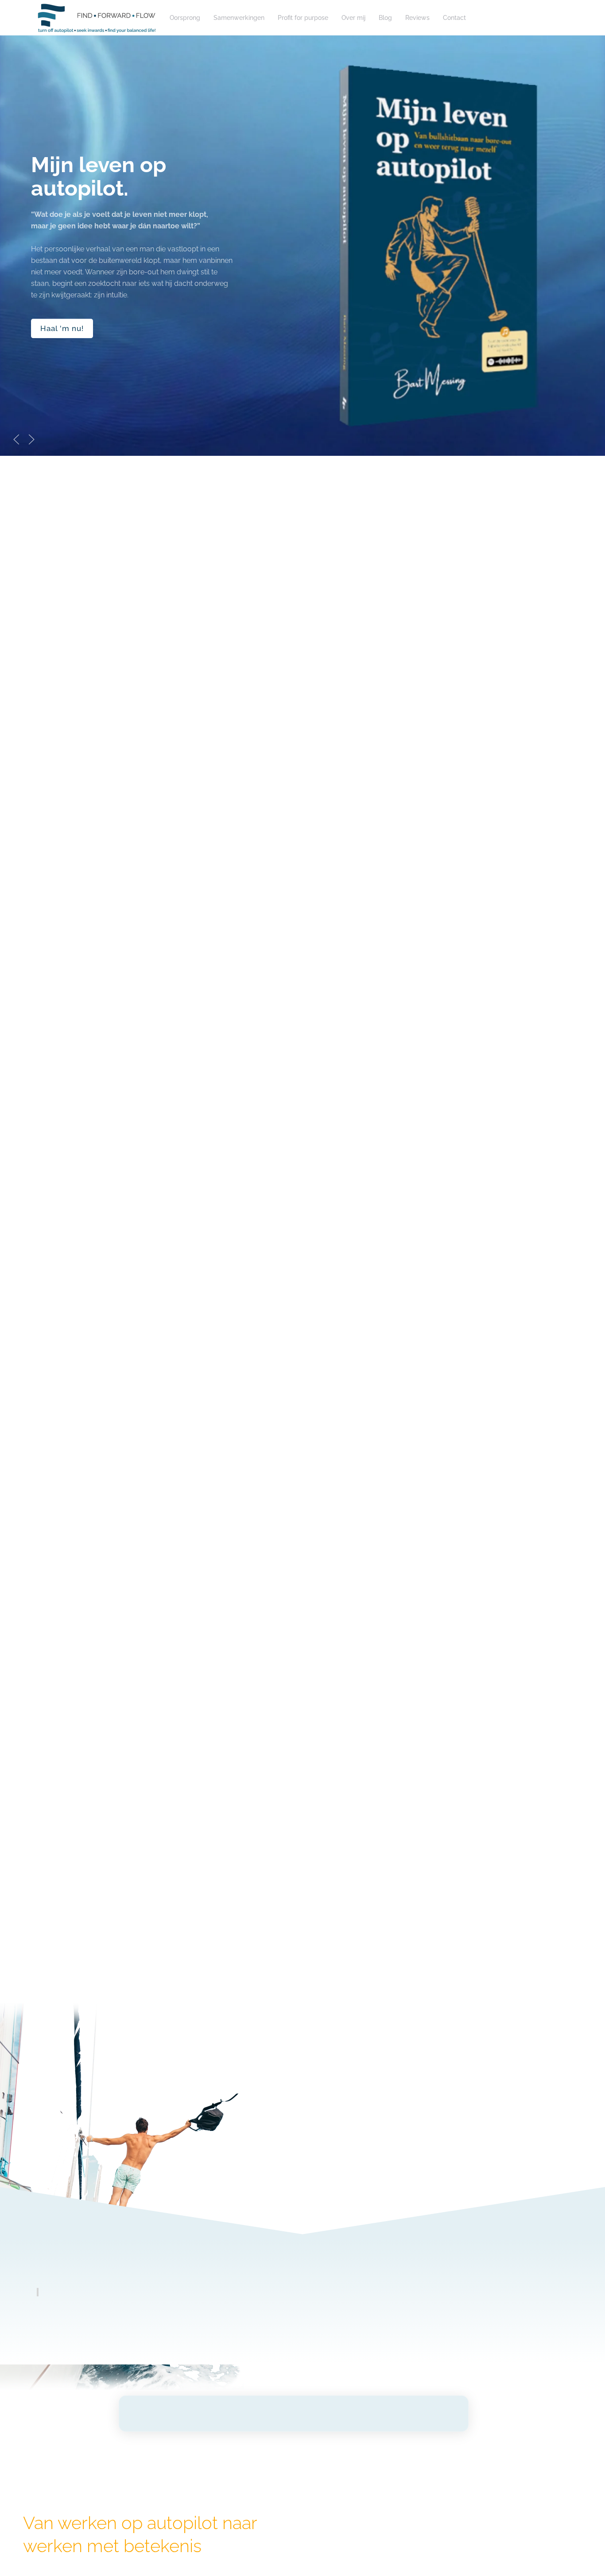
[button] (16, 439)
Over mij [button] (353, 18)
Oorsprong (185, 18)
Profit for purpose (303, 18)
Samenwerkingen (239, 18)
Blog (385, 18)
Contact (454, 18)
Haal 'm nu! (62, 328)
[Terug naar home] (97, 18)
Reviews (417, 18)
